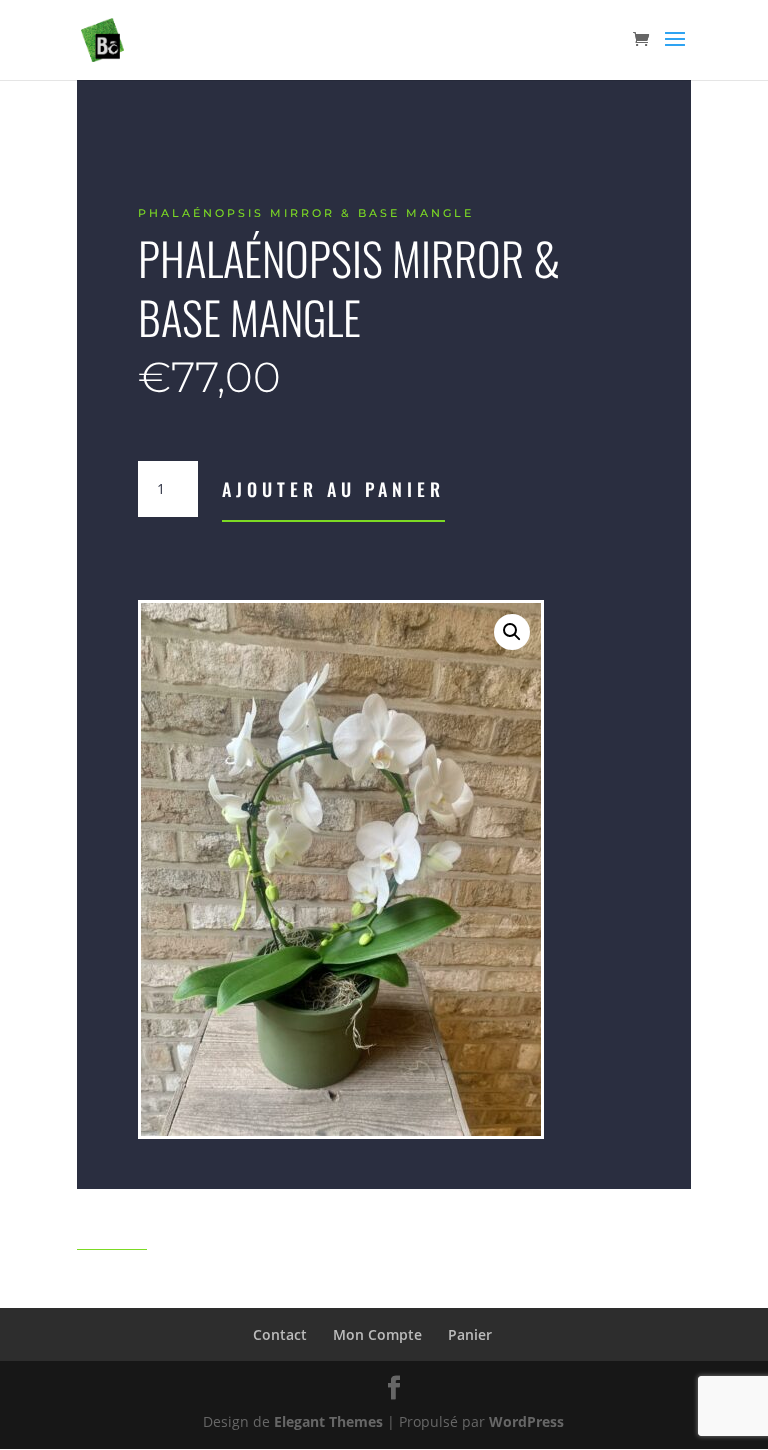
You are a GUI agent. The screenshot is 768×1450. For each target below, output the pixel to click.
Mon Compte (377, 1334)
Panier (470, 1334)
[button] (512, 632)
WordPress (526, 1421)
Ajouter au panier (333, 489)
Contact (280, 1334)
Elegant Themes (328, 1421)
